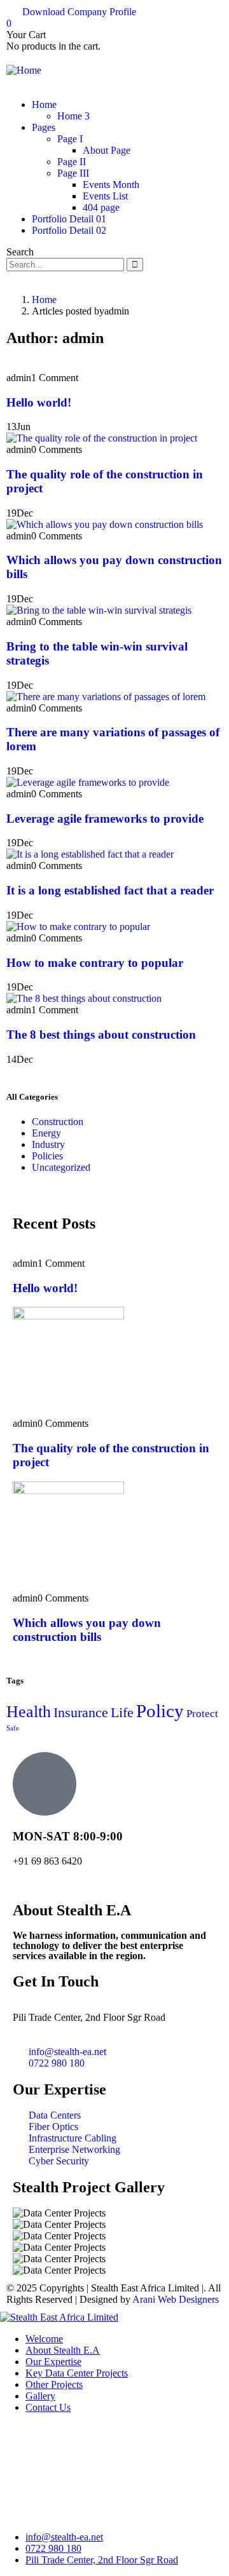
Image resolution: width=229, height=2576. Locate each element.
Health (29, 1712)
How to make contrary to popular (95, 963)
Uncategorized (61, 1167)
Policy (160, 1711)
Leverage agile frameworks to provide (105, 819)
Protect (202, 1714)
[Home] (24, 70)
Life (122, 1713)
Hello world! (39, 402)
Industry (48, 1144)
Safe (13, 1728)
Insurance (81, 1713)
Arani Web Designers (176, 2299)
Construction (58, 1122)
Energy (46, 1133)
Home (44, 300)
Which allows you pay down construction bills (87, 1630)
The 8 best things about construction (101, 1035)
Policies (47, 1156)
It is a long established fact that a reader (110, 890)
